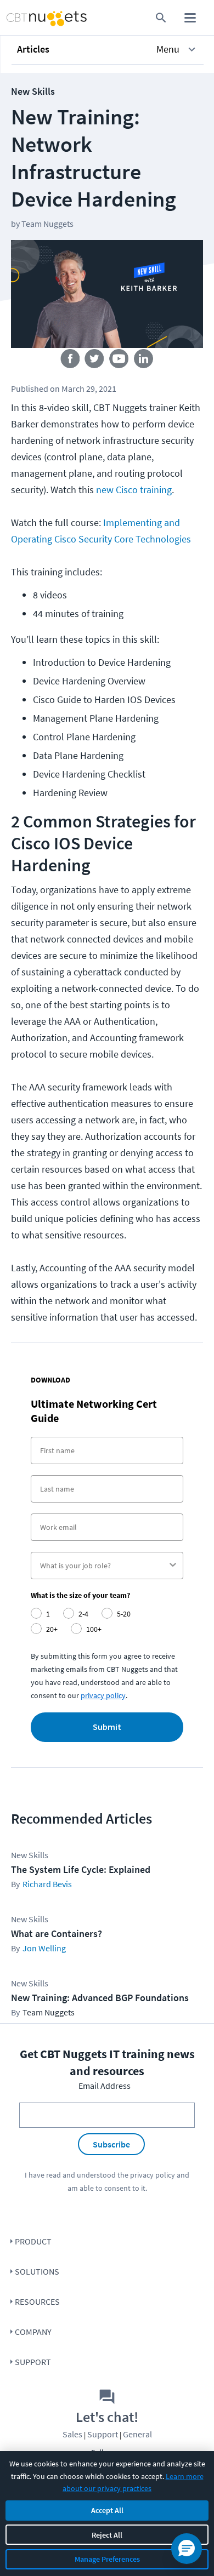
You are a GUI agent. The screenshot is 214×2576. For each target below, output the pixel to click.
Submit (107, 1727)
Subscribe (111, 2144)
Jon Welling (44, 1948)
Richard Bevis (47, 1884)
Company (33, 2332)
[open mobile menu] (190, 18)
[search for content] (161, 18)
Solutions (37, 2271)
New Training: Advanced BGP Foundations (100, 1998)
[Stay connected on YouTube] (119, 361)
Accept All (107, 2510)
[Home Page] (26, 18)
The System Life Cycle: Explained (81, 1869)
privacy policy (103, 1695)
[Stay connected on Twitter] (95, 361)
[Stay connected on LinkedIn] (144, 361)
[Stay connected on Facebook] (70, 361)
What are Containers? (57, 1934)
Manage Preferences (107, 2559)
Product (33, 2241)
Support (33, 2362)
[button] (108, 49)
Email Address (105, 2086)
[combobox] (104, 1566)
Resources (37, 2301)
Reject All (107, 2535)
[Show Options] (173, 1566)
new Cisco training (134, 490)
